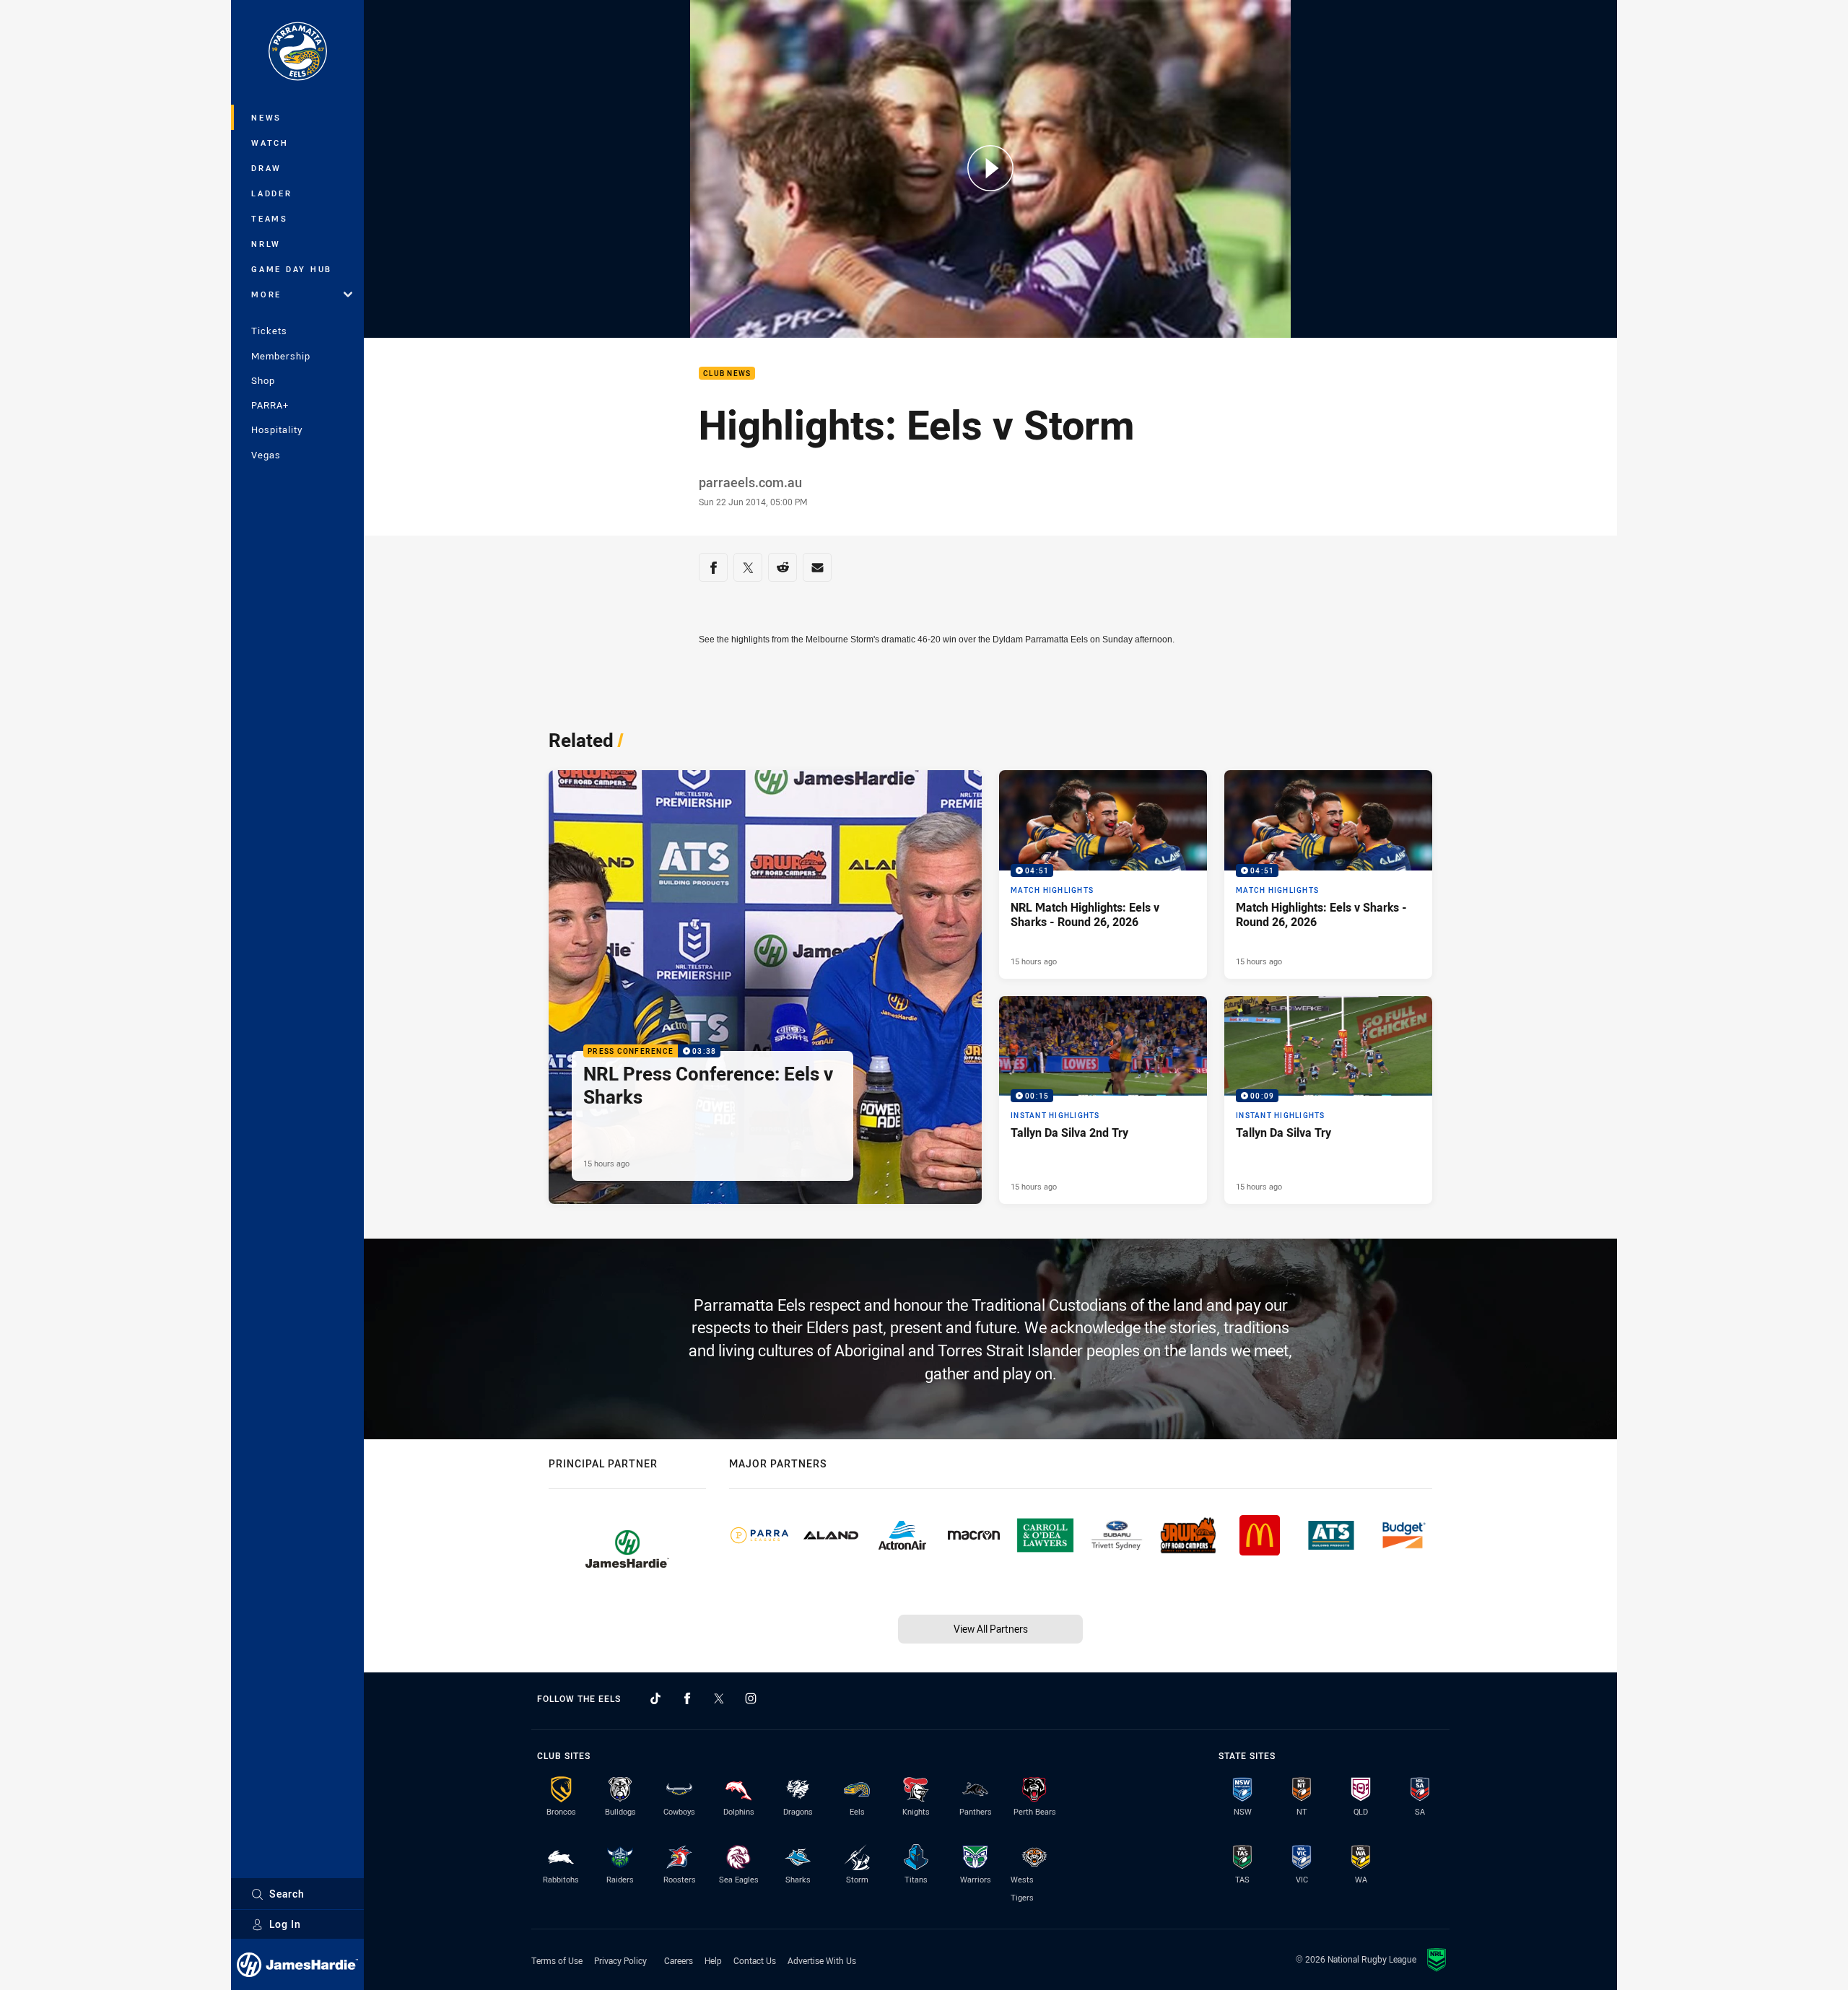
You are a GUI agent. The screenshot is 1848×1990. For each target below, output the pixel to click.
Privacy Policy (620, 1960)
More (266, 294)
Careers (679, 1960)
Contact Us (755, 1960)
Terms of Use (557, 1960)
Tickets (269, 331)
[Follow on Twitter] (719, 1698)
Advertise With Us (822, 1960)
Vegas (266, 455)
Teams (270, 218)
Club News (727, 374)
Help (713, 1960)
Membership (281, 356)
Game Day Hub (292, 269)
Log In (285, 1924)
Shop (263, 380)
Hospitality (277, 429)
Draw (266, 168)
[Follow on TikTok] (655, 1698)
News (266, 117)
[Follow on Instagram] (751, 1698)
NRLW (266, 244)
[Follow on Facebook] (687, 1698)
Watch (270, 143)
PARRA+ (270, 405)
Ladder (272, 193)
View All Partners (991, 1629)
